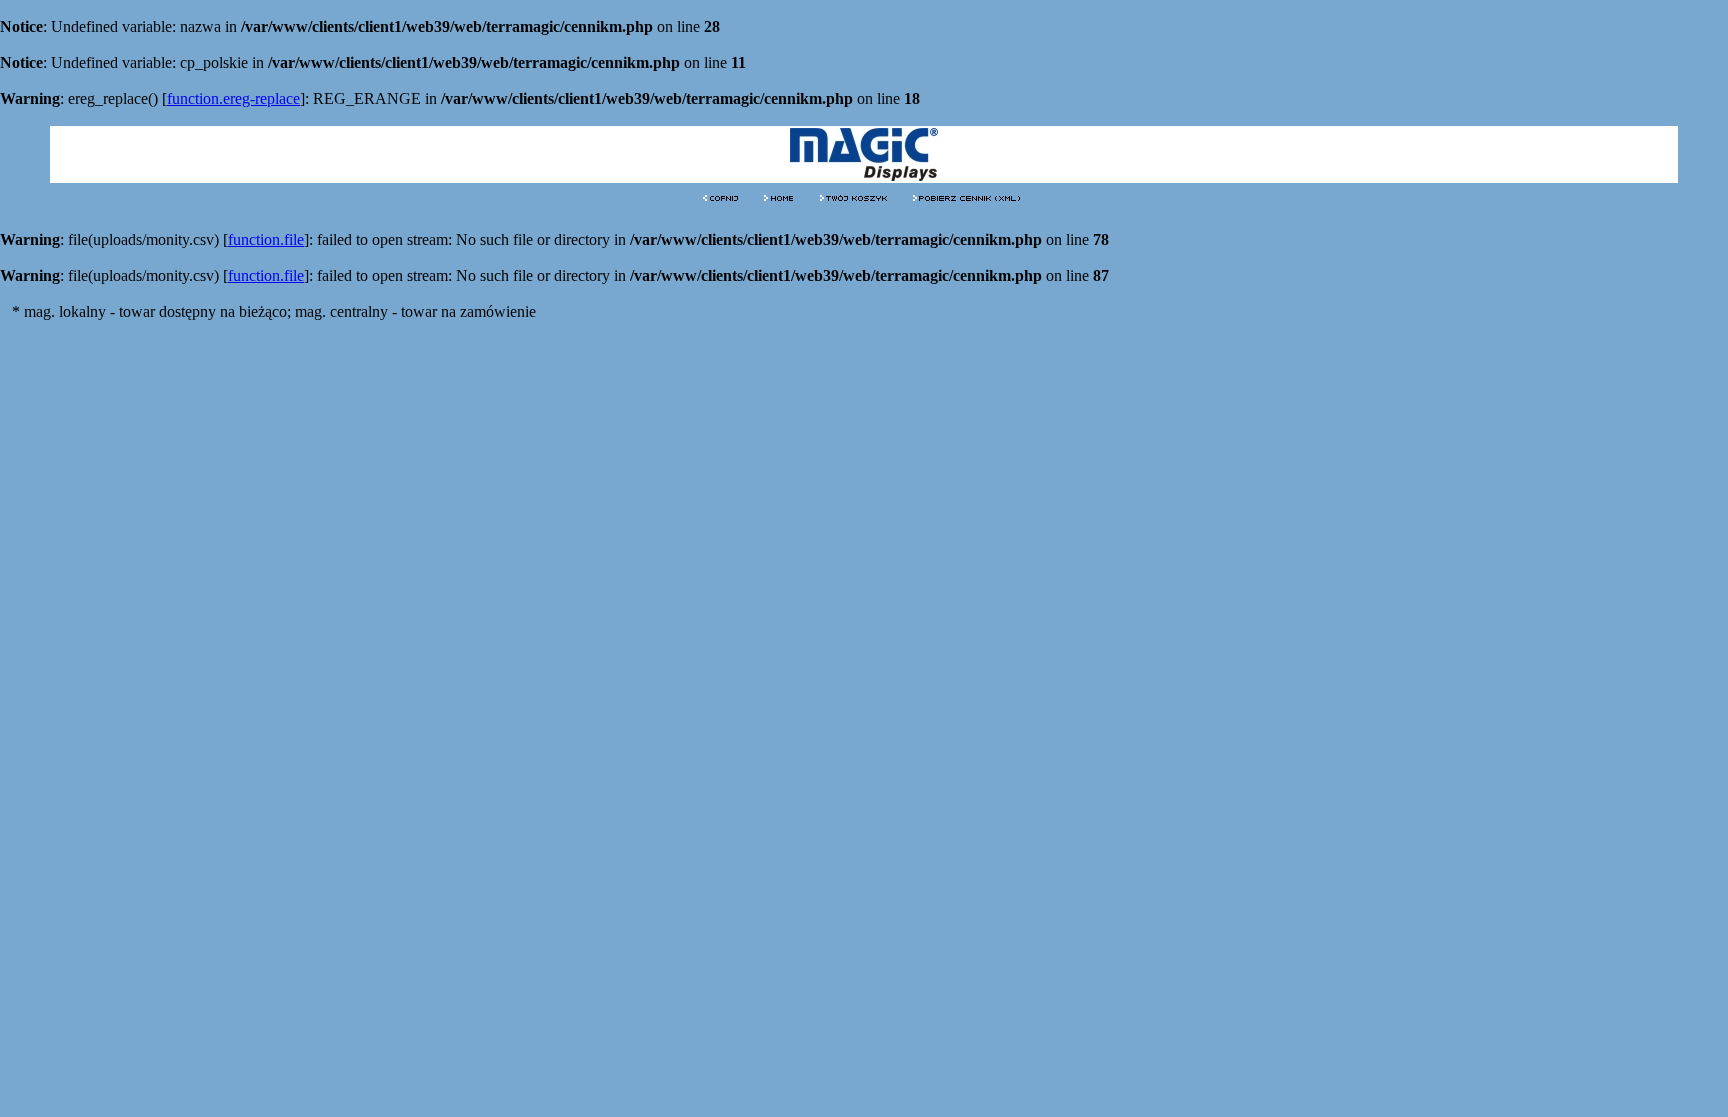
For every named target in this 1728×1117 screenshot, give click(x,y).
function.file (266, 239)
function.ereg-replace (233, 98)
